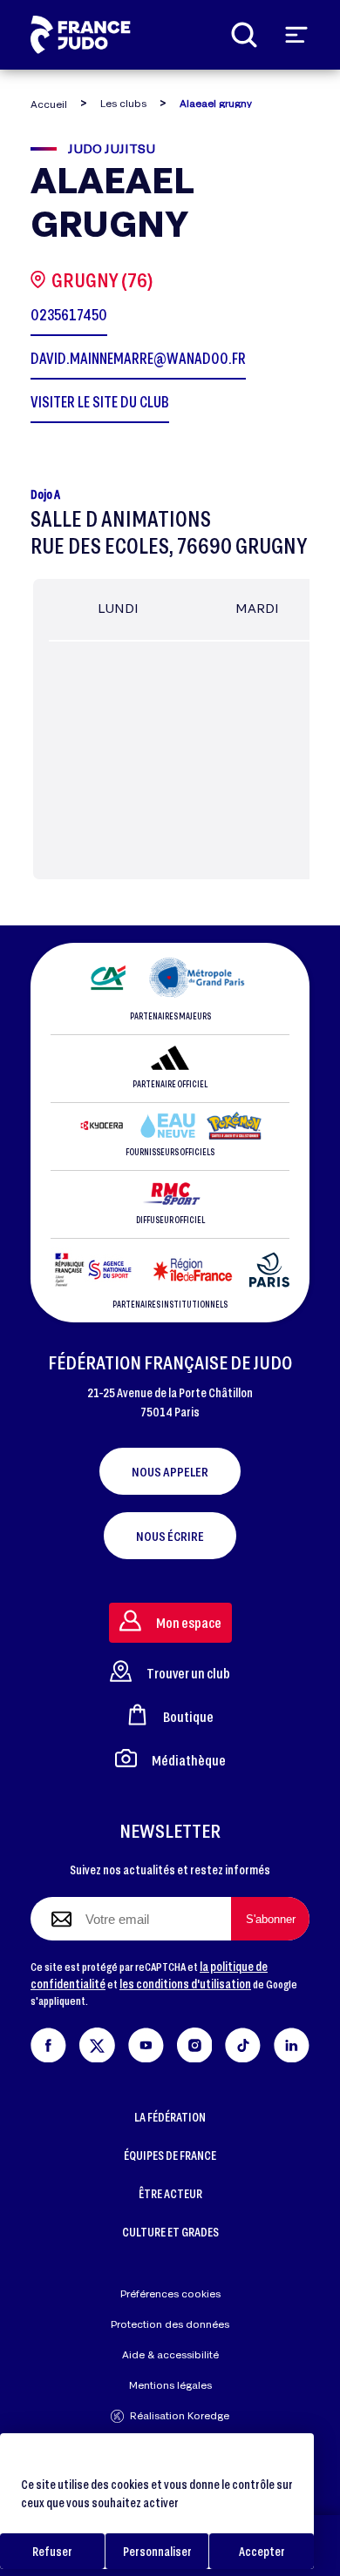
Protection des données (170, 2324)
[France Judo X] (97, 2042)
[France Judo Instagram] (195, 2042)
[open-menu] (296, 35)
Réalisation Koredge (180, 2415)
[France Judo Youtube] (146, 2042)
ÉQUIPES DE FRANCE (170, 2155)
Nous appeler (170, 1471)
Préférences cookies (170, 2294)
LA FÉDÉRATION (170, 2117)
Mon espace (189, 1622)
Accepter (262, 2551)
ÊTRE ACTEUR (170, 2193)
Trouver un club (188, 1673)
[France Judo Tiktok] (243, 2042)
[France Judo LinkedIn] (292, 2042)
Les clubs (123, 103)
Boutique (188, 1716)
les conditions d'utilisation (185, 1984)
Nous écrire (170, 1536)
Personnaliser (157, 2551)
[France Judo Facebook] (48, 2042)
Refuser (52, 2551)
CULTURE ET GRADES (170, 2232)
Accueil (49, 104)
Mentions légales (170, 2385)
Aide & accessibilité (170, 2354)
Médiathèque (189, 1760)
